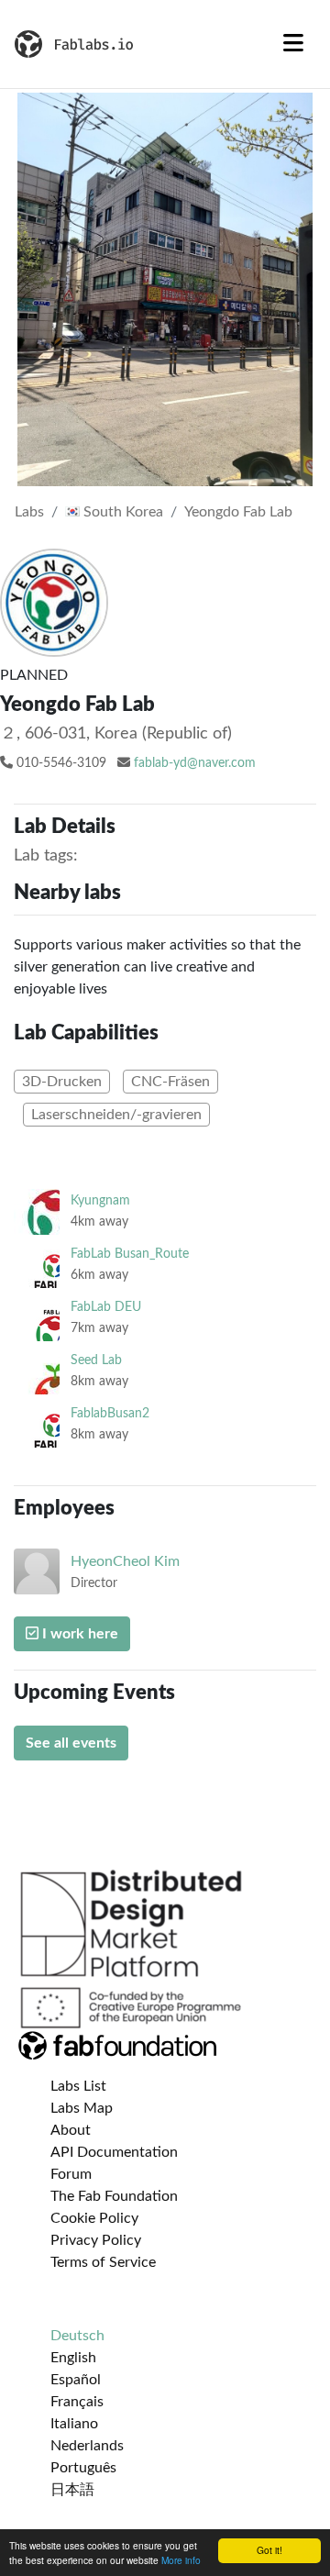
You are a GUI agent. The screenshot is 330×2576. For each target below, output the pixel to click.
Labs (29, 512)
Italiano (74, 2424)
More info (181, 2560)
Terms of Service (103, 2262)
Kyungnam (100, 1200)
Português (83, 2468)
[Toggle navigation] (293, 44)
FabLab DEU (106, 1307)
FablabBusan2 (110, 1413)
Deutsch (77, 2336)
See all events (71, 1743)
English (73, 2358)
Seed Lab (96, 1360)
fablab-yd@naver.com (195, 763)
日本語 (72, 2490)
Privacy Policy (96, 2240)
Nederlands (87, 2446)
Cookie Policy (94, 2218)
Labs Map (82, 2108)
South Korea (121, 512)
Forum (71, 2174)
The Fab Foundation (114, 2196)
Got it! (269, 2550)
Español (76, 2380)
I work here (78, 1634)
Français (77, 2402)
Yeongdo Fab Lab (238, 512)
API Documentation (114, 2152)
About (71, 2130)
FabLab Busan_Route (130, 1254)
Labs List (78, 2086)
